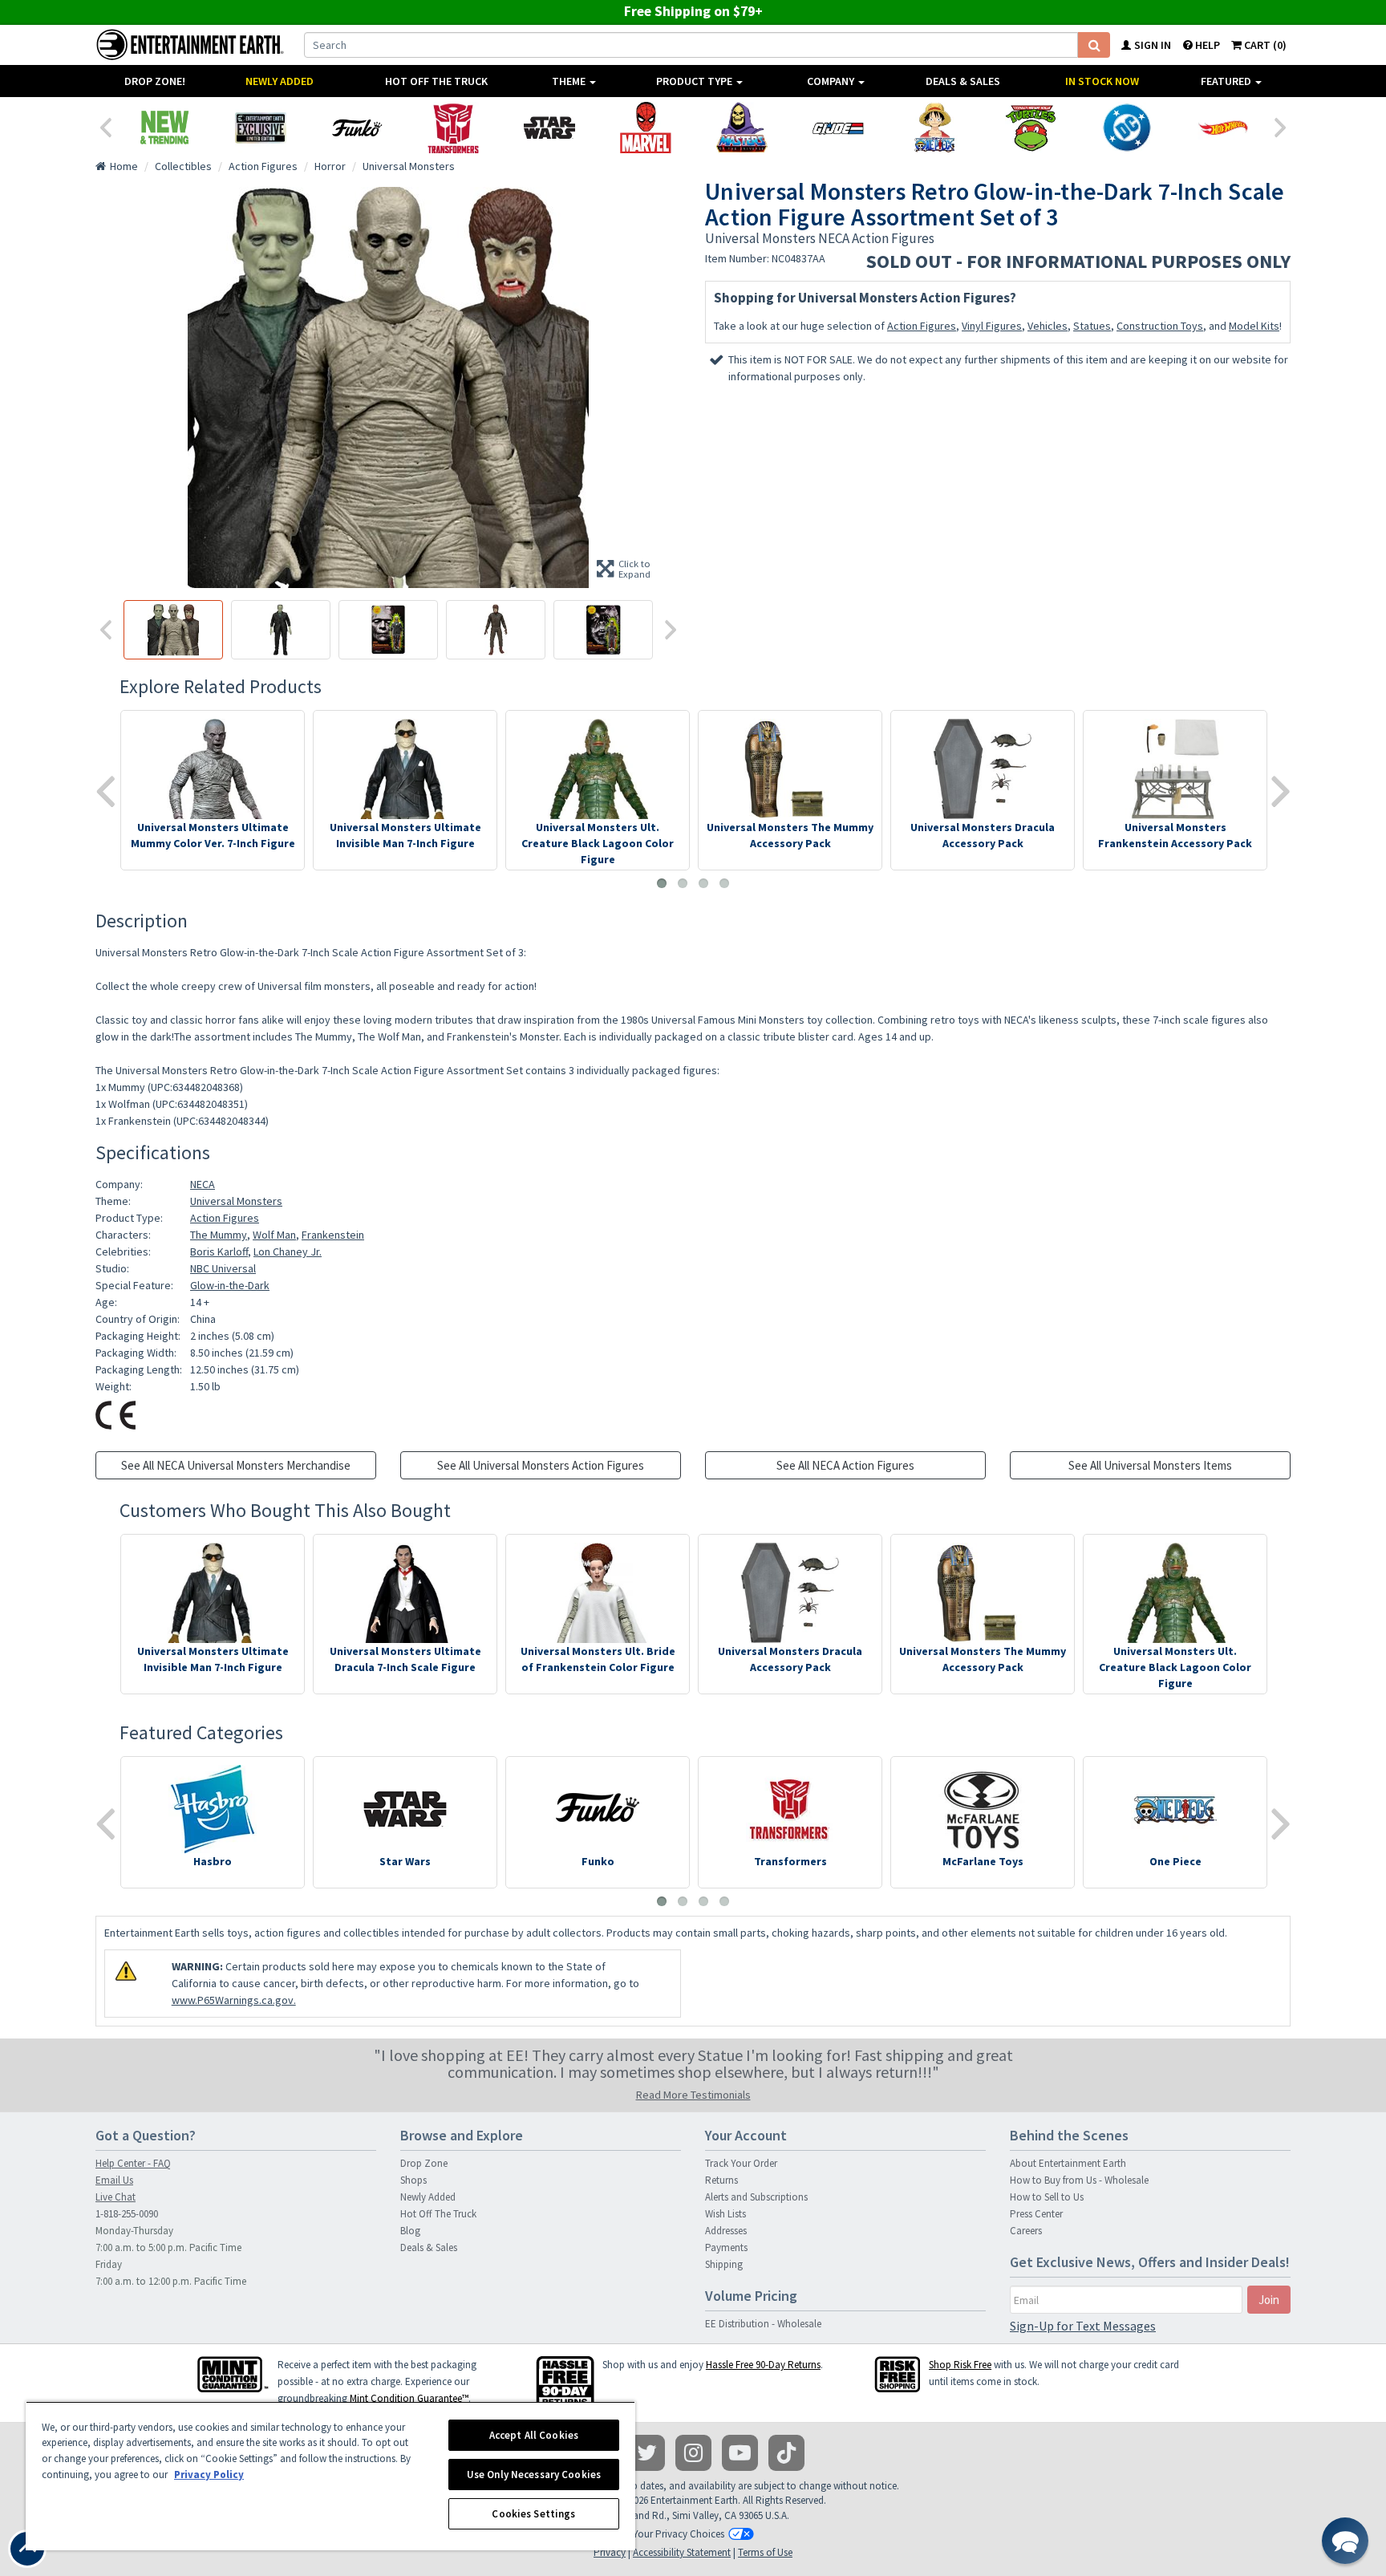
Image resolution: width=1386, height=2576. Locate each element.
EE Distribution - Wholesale (763, 2324)
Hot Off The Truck (436, 81)
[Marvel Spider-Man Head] (646, 128)
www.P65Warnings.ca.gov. (234, 2000)
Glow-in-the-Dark (230, 1285)
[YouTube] (740, 2453)
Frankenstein (333, 1235)
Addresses (726, 2231)
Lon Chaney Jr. (288, 1251)
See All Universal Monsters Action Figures (541, 1465)
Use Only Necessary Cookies (534, 2475)
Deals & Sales (963, 81)
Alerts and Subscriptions (756, 2197)
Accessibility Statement (682, 2552)
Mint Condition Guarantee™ (409, 2398)
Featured (1227, 81)
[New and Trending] (164, 128)
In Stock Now (1102, 81)
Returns (721, 2180)
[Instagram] (693, 2453)
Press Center (1036, 2214)
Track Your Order (741, 2163)
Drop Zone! (155, 81)
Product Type (695, 81)
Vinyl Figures (992, 326)
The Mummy (219, 1235)
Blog (410, 2231)
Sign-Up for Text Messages (1083, 2326)
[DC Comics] (1127, 128)
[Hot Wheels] (1223, 128)
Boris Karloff (219, 1251)
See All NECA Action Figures (845, 1465)
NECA (203, 1184)
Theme (570, 81)
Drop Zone (424, 2163)
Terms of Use (765, 2552)
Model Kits (1254, 326)
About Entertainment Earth (1068, 2163)
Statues (1092, 326)
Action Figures (922, 326)
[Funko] (357, 128)
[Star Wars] (549, 128)
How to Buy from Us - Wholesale (1079, 2180)
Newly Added (280, 81)
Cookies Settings (533, 2514)
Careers (1026, 2231)
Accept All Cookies (534, 2435)
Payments (726, 2247)
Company (832, 81)
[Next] (1281, 126)
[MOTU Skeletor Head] (742, 128)
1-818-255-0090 (127, 2214)
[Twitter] (647, 2453)
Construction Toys (1160, 326)
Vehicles (1048, 326)
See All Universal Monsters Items (1150, 1465)
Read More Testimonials (693, 2095)
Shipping (724, 2264)
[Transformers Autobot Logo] (453, 128)
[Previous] (105, 126)
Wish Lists (725, 2214)
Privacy (610, 2552)
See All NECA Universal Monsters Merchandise (236, 1465)
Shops (413, 2180)
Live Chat (115, 2197)
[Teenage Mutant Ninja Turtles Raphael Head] (1031, 128)
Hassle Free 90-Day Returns (763, 2365)
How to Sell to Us (1047, 2197)
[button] (1345, 2541)
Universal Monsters (236, 1201)
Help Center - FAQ (133, 2163)
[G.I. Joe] (838, 128)
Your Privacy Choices (679, 2534)
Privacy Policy (209, 2475)
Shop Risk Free (960, 2365)
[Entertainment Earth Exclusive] (261, 128)
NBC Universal (223, 1268)
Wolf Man (274, 1235)
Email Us (114, 2180)
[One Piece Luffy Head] (934, 128)
